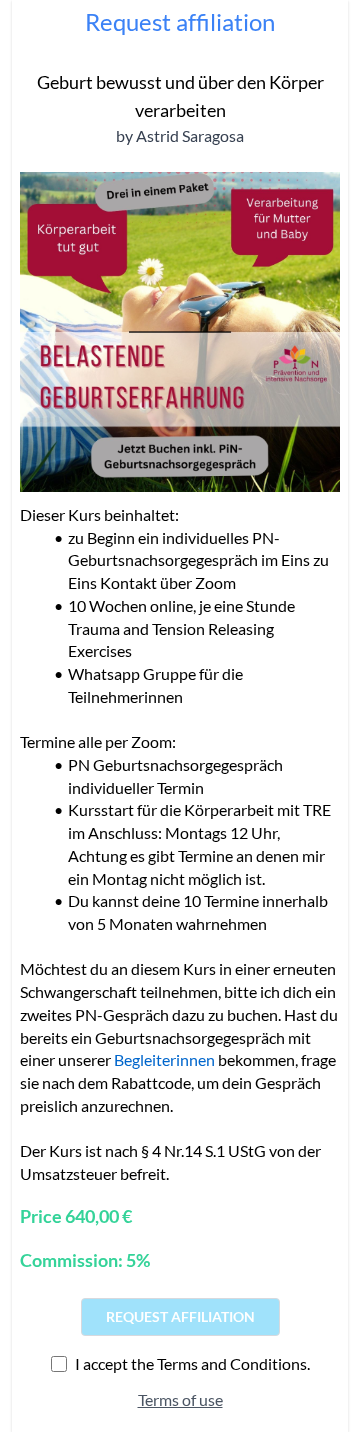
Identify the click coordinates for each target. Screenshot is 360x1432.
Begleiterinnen (164, 1059)
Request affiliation (180, 1316)
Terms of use (180, 1399)
